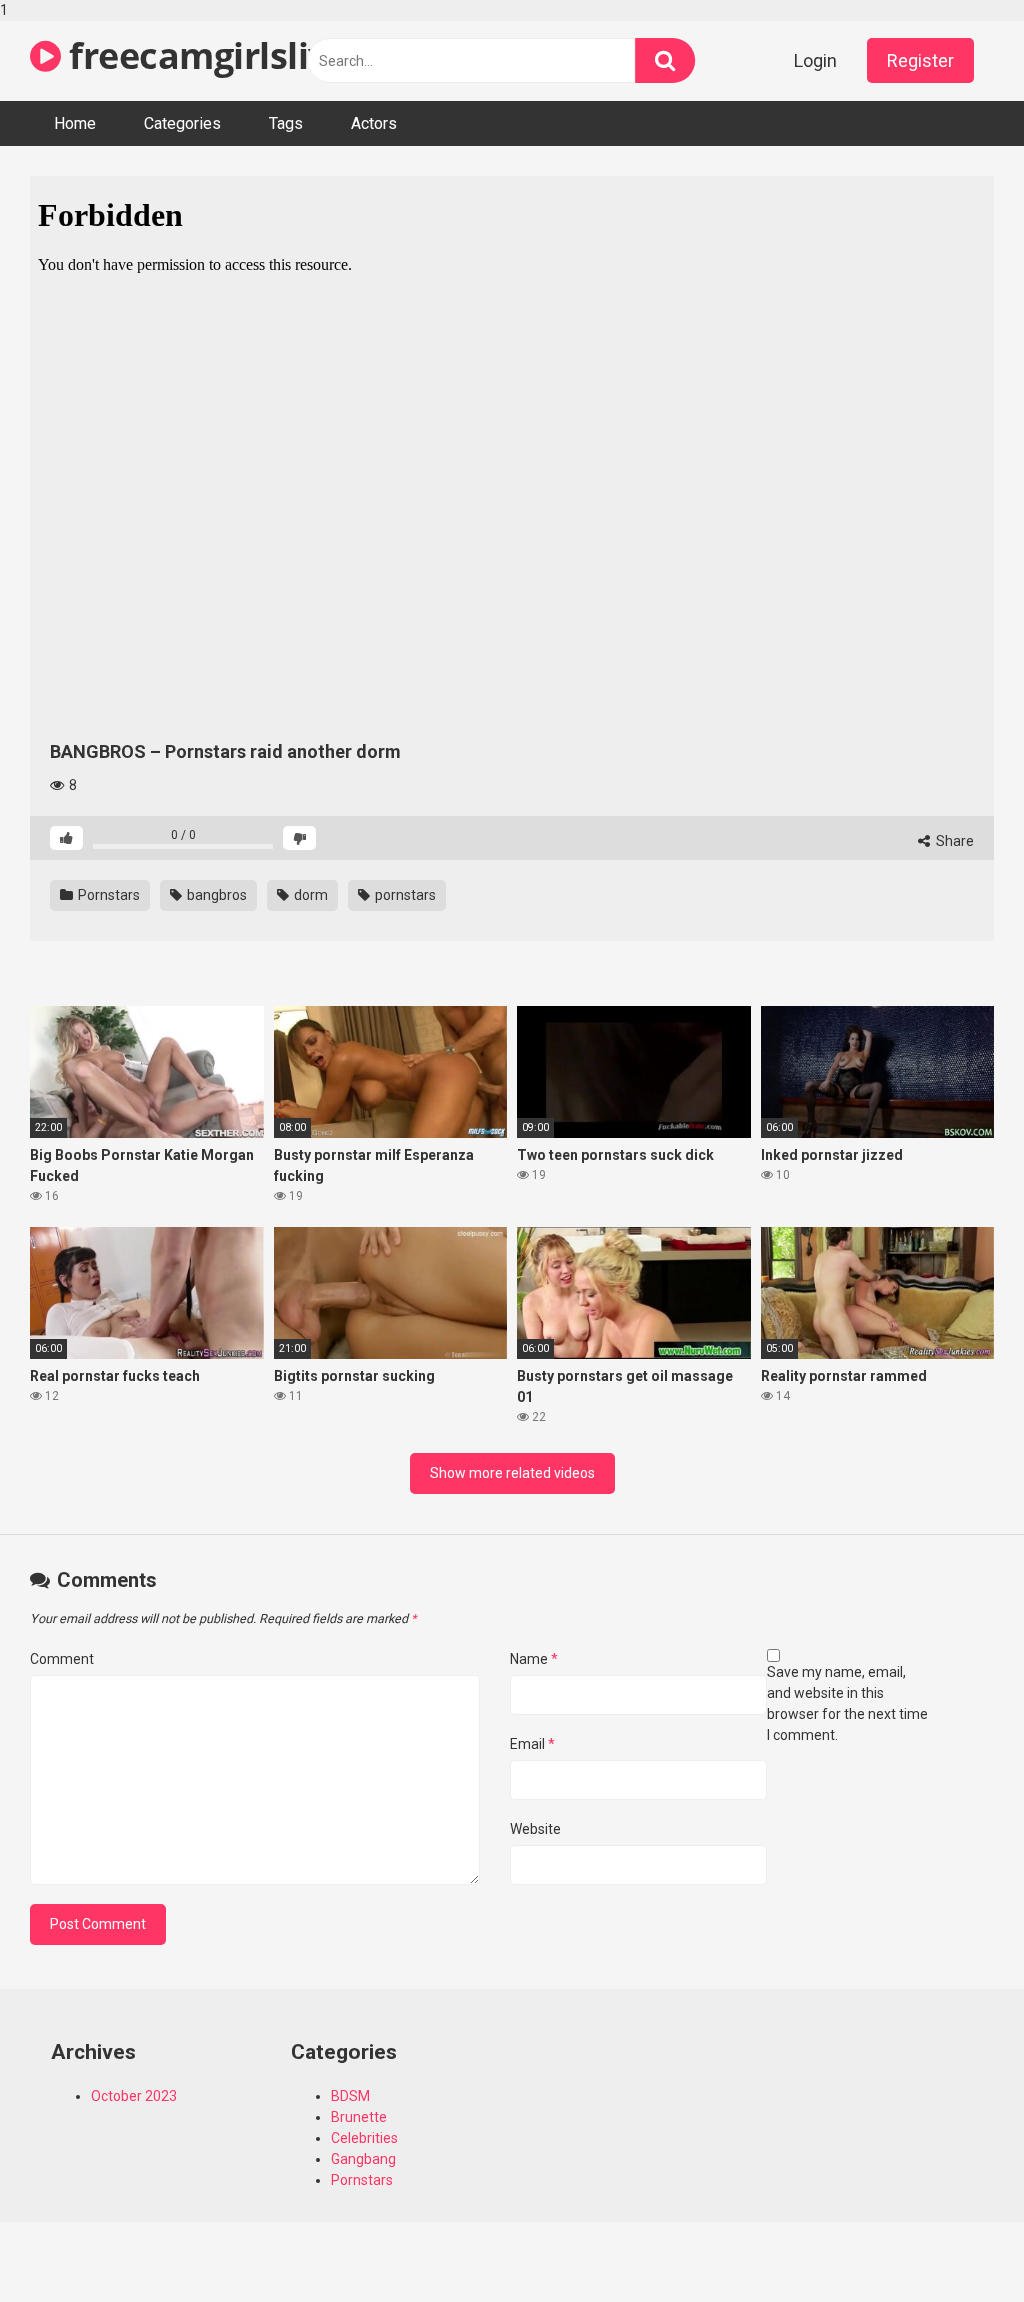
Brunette (359, 2117)
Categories (182, 123)
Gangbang (363, 2159)
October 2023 (134, 2096)
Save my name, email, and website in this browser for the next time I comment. (847, 1703)
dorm (309, 895)
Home (75, 123)
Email (532, 1744)
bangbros (215, 895)
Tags (286, 123)
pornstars (404, 895)
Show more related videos (512, 1473)
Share (953, 841)
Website (535, 1829)
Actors (374, 123)
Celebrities (364, 2138)
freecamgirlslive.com (246, 55)
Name (534, 1659)
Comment (62, 1659)
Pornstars (107, 895)
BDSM (350, 2096)
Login (815, 60)
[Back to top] (957, 2245)
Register (920, 60)
